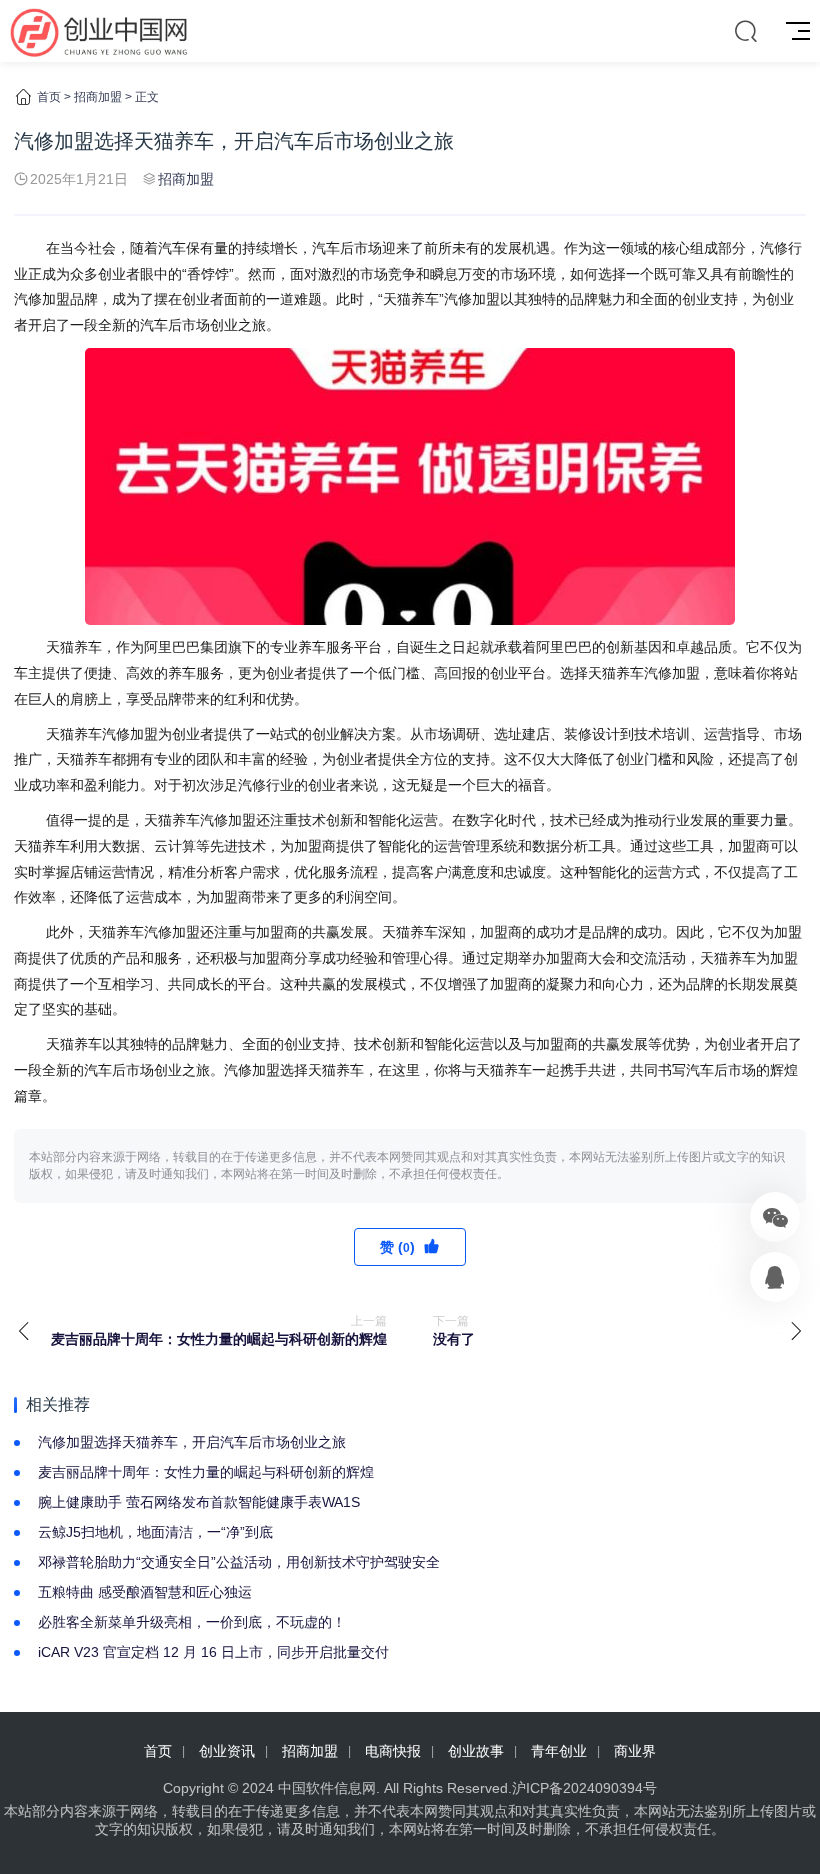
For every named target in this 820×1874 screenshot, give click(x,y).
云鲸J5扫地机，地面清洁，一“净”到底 (155, 1532)
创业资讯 (227, 1751)
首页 (49, 97)
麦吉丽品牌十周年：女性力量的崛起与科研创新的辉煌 (206, 1472)
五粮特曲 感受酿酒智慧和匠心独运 (145, 1592)
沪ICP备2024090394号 (584, 1788)
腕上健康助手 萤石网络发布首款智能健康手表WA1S (199, 1502)
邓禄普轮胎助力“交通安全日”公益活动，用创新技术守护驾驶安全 (239, 1562)
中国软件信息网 (327, 1788)
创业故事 (476, 1751)
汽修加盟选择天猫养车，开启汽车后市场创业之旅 (192, 1442)
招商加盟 (98, 97)
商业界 (635, 1751)
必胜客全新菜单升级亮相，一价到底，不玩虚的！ (192, 1622)
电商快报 (393, 1751)
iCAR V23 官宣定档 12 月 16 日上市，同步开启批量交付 (213, 1652)
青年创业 (559, 1751)
